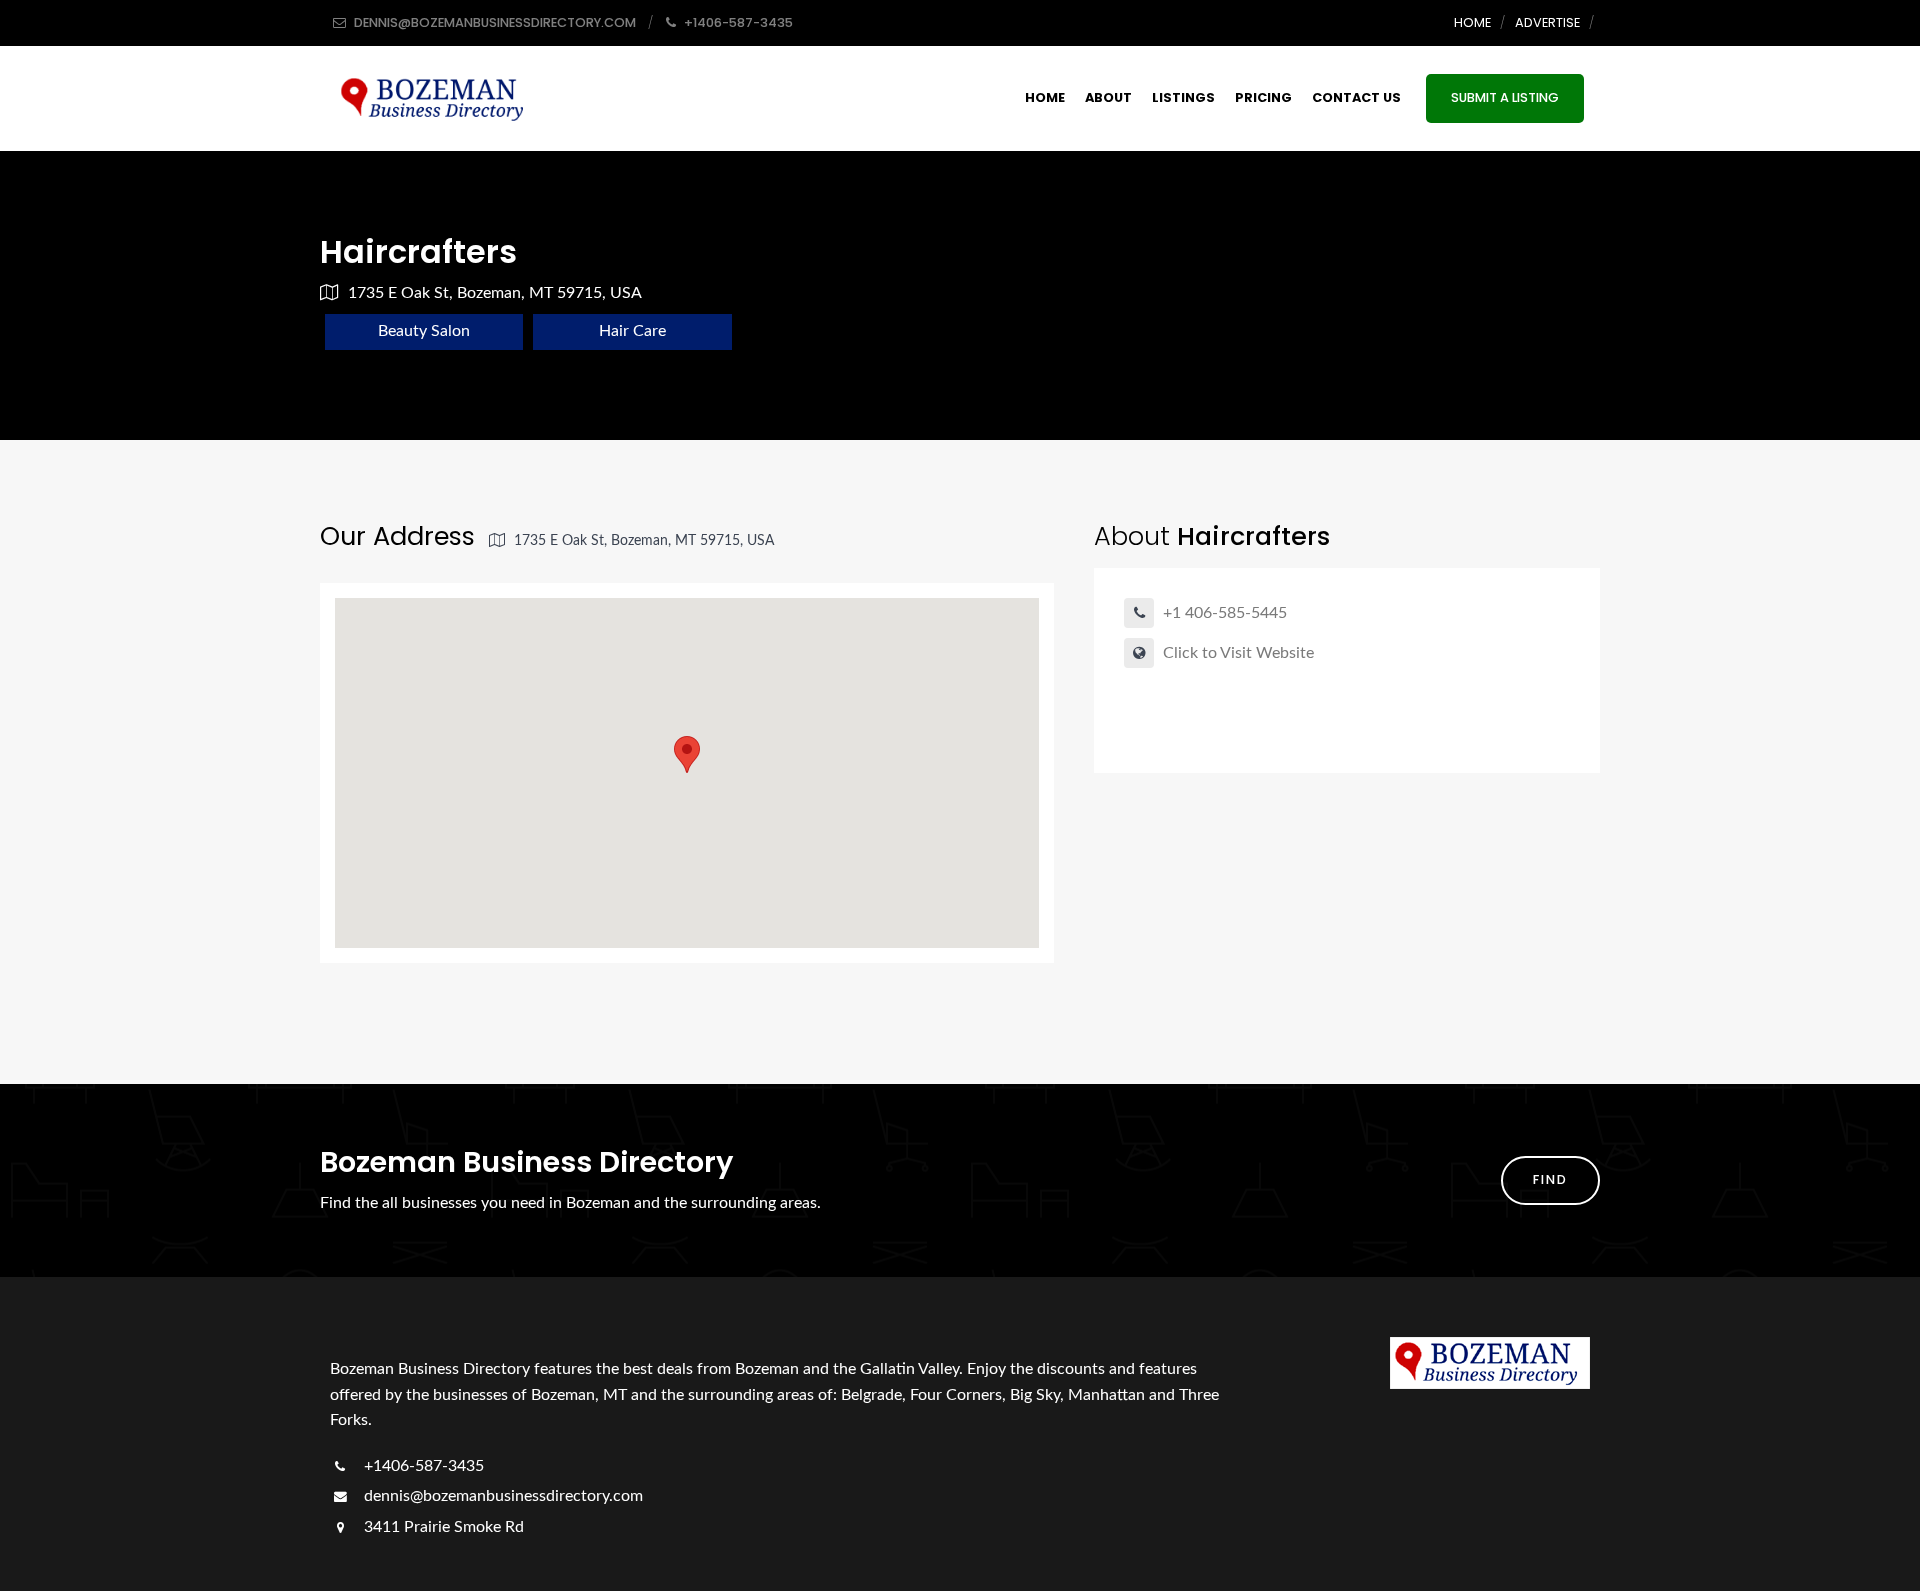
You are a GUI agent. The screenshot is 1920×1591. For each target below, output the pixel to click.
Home (1472, 22)
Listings (1183, 97)
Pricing (1263, 97)
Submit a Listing (1505, 97)
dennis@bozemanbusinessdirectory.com (501, 1496)
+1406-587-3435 (422, 1466)
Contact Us (1356, 97)
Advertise (1547, 22)
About (1108, 97)
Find (1550, 1179)
